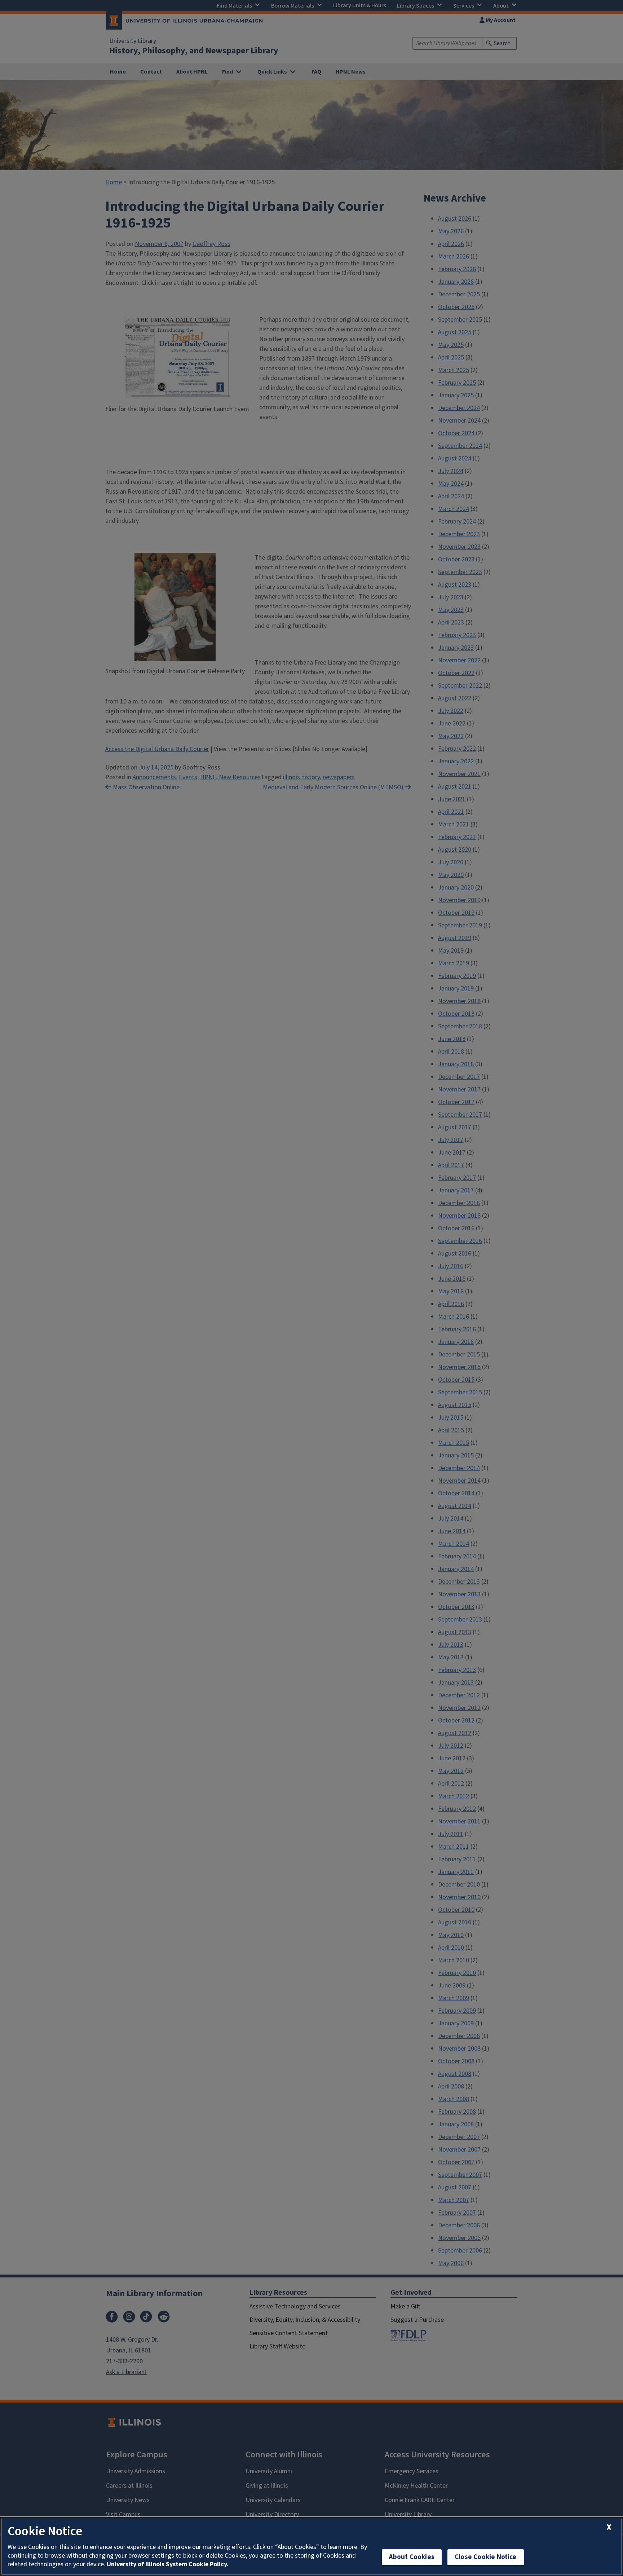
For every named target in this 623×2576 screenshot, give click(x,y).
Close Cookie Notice (486, 2557)
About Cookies (412, 2557)
